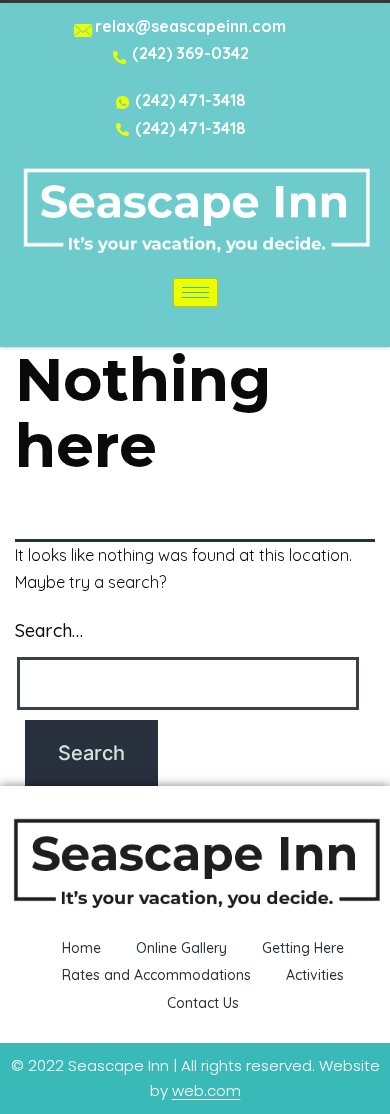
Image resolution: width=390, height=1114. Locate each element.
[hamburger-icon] (195, 292)
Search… (49, 630)
